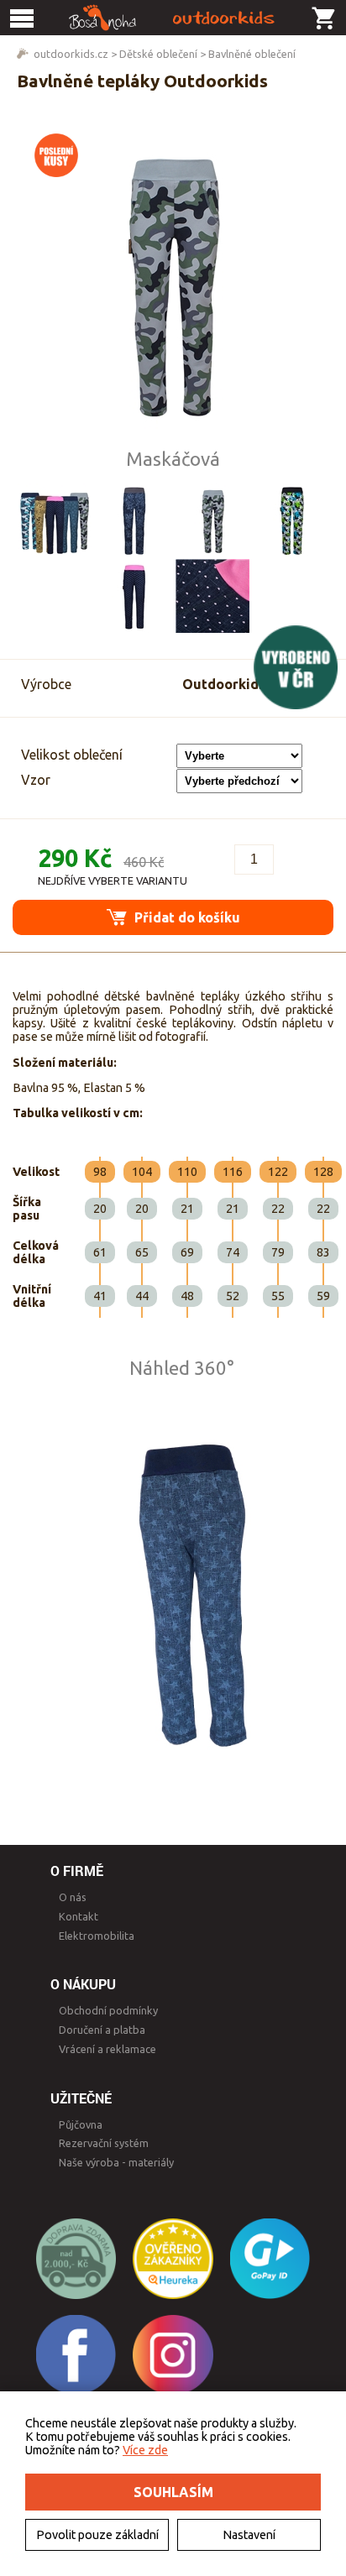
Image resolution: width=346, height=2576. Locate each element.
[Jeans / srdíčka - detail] (212, 596)
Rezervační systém (104, 2143)
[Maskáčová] (212, 520)
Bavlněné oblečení (252, 54)
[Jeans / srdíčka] (134, 596)
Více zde (145, 2450)
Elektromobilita (97, 1936)
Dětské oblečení (158, 54)
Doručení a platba (102, 2030)
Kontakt (79, 1916)
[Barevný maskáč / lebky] (291, 520)
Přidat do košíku (186, 917)
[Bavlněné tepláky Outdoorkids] (173, 285)
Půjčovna (81, 2124)
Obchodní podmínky (108, 2010)
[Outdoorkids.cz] (173, 18)
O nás (73, 1897)
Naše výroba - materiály (116, 2162)
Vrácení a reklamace (107, 2049)
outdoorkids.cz (71, 54)
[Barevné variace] (55, 520)
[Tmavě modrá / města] (134, 520)
